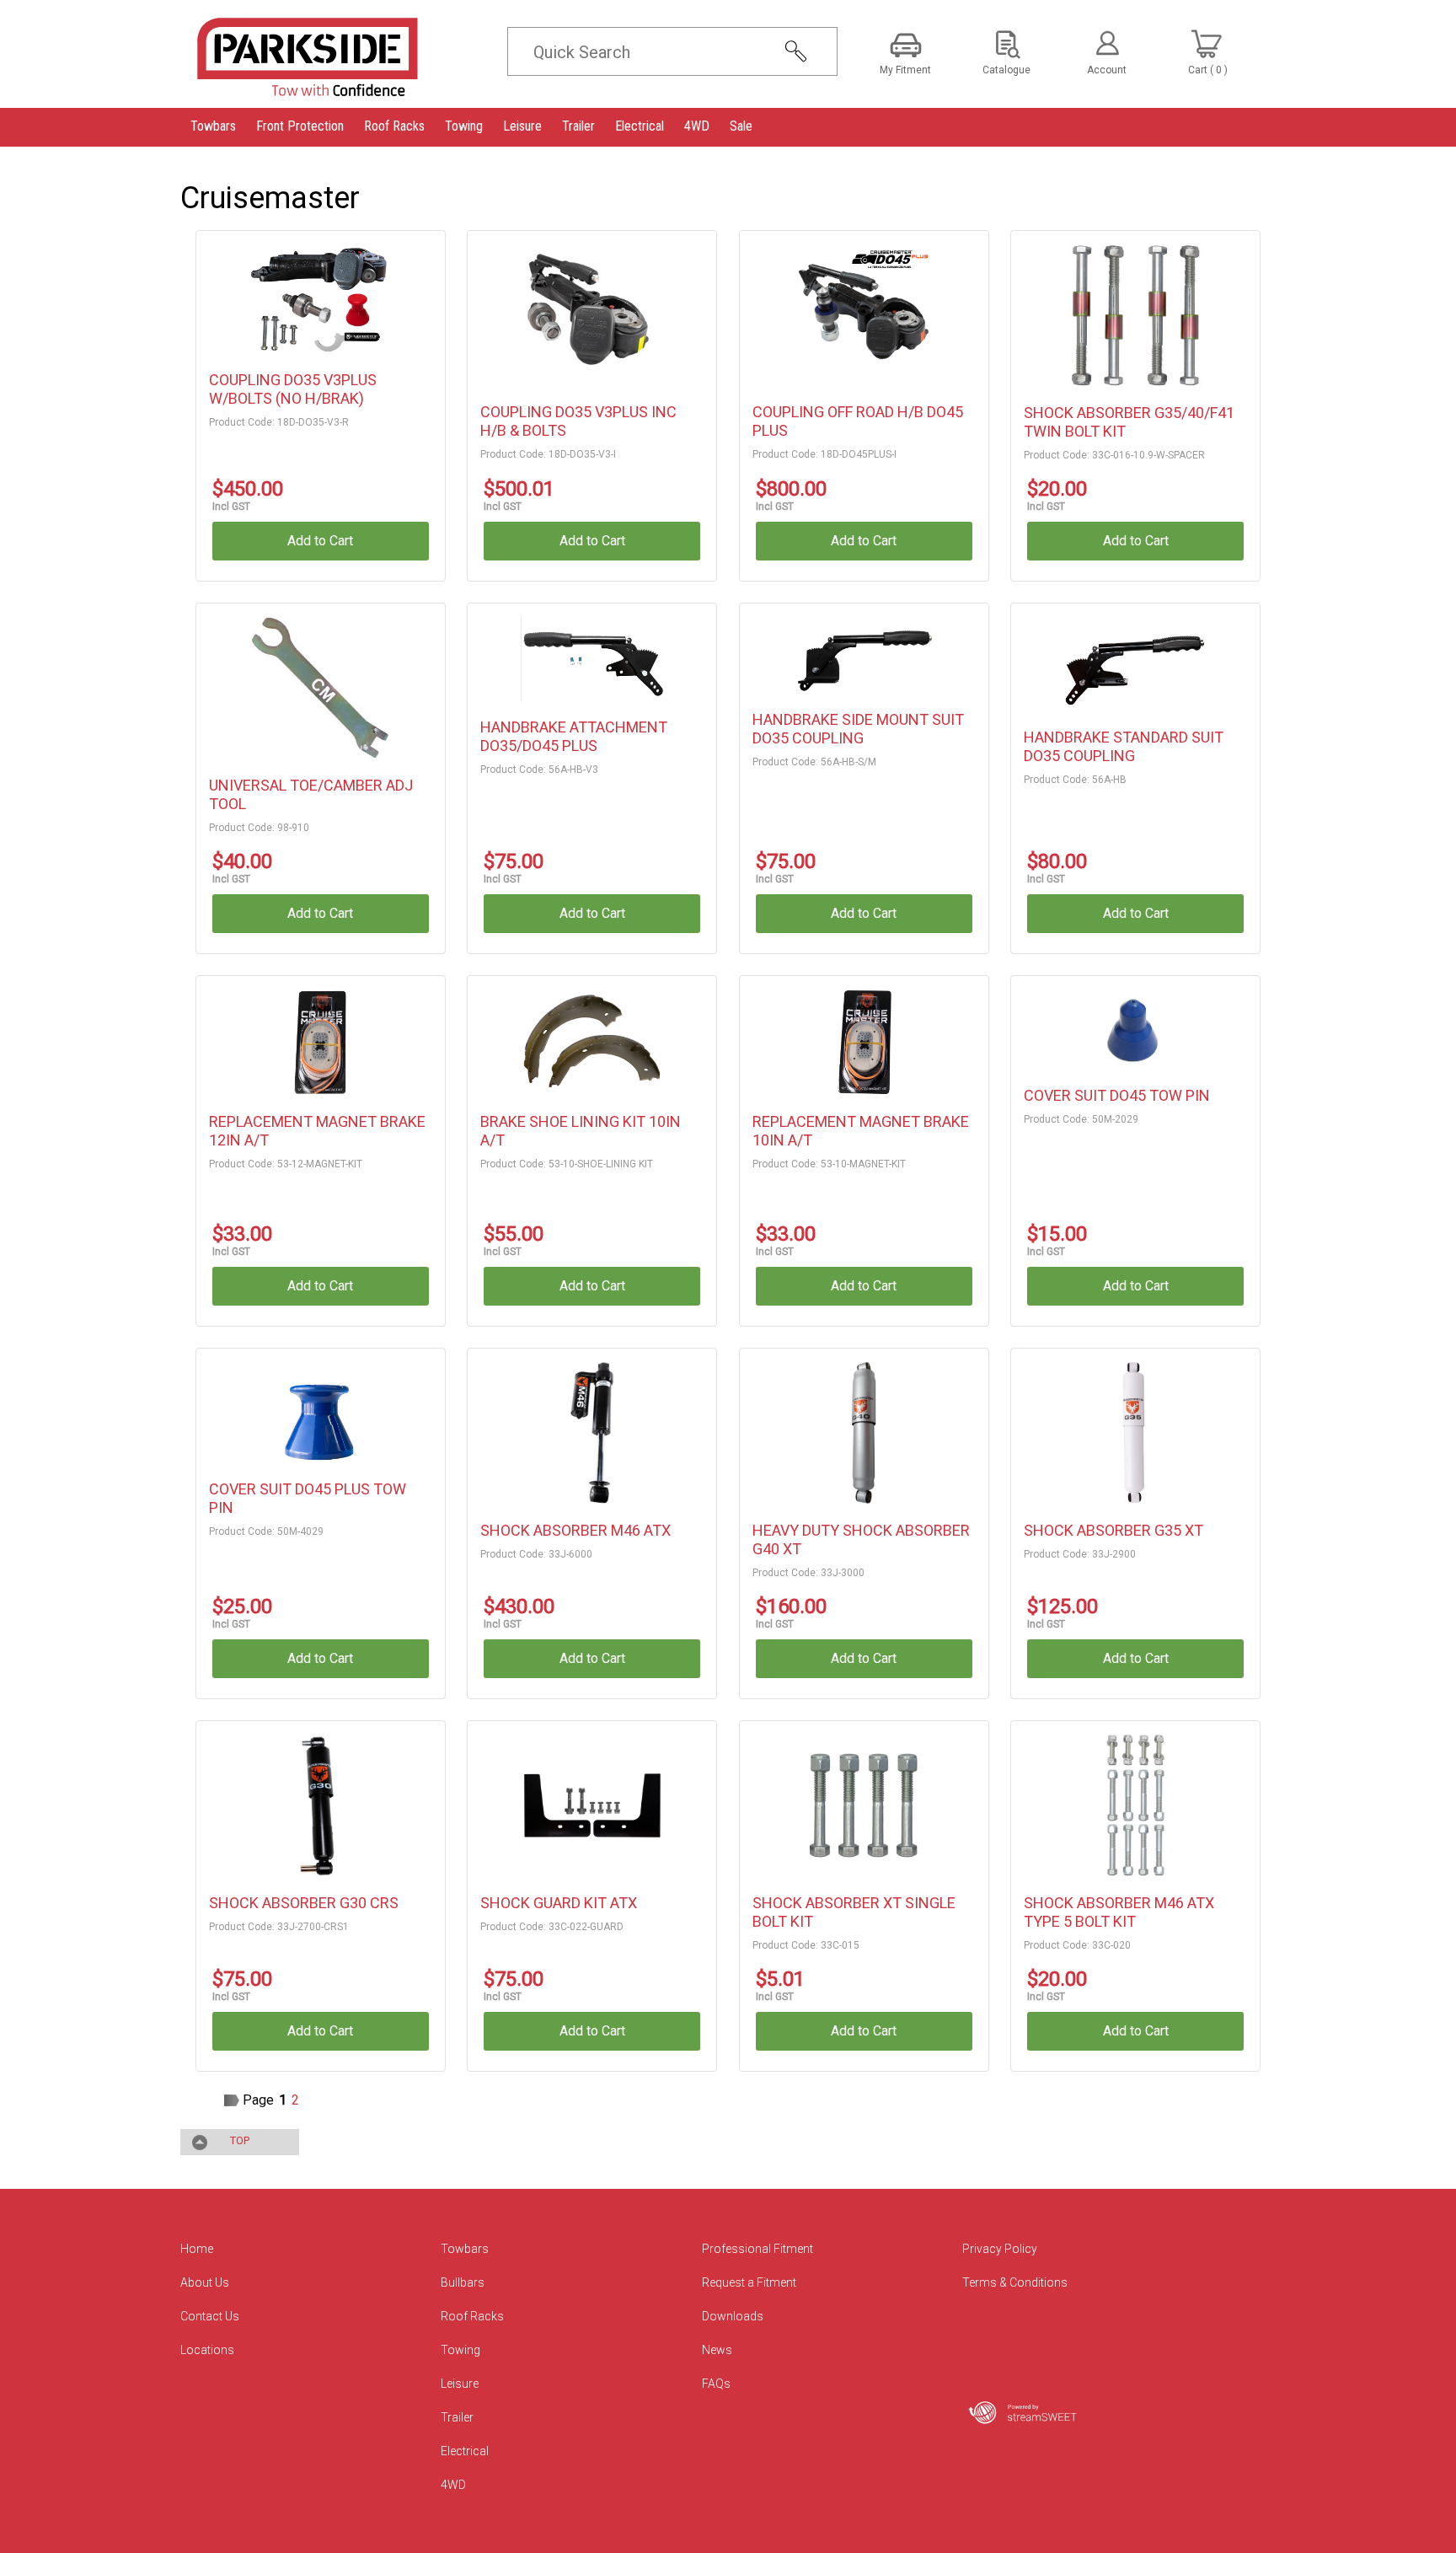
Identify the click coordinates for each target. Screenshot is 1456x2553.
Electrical (465, 2451)
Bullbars (463, 2282)
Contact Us (210, 2316)
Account (1107, 70)
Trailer (457, 2417)
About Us (205, 2282)
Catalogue (1006, 70)
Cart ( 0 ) (1208, 70)
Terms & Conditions (1015, 2282)
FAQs (716, 2384)
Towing (460, 2350)
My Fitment (905, 70)
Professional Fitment (757, 2249)
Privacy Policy (1000, 2249)
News (717, 2350)
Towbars (465, 2249)
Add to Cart (320, 541)
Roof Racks (472, 2316)
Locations (207, 2350)
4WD (453, 2485)
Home (197, 2249)
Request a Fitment (749, 2282)
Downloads (733, 2316)
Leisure (460, 2384)
